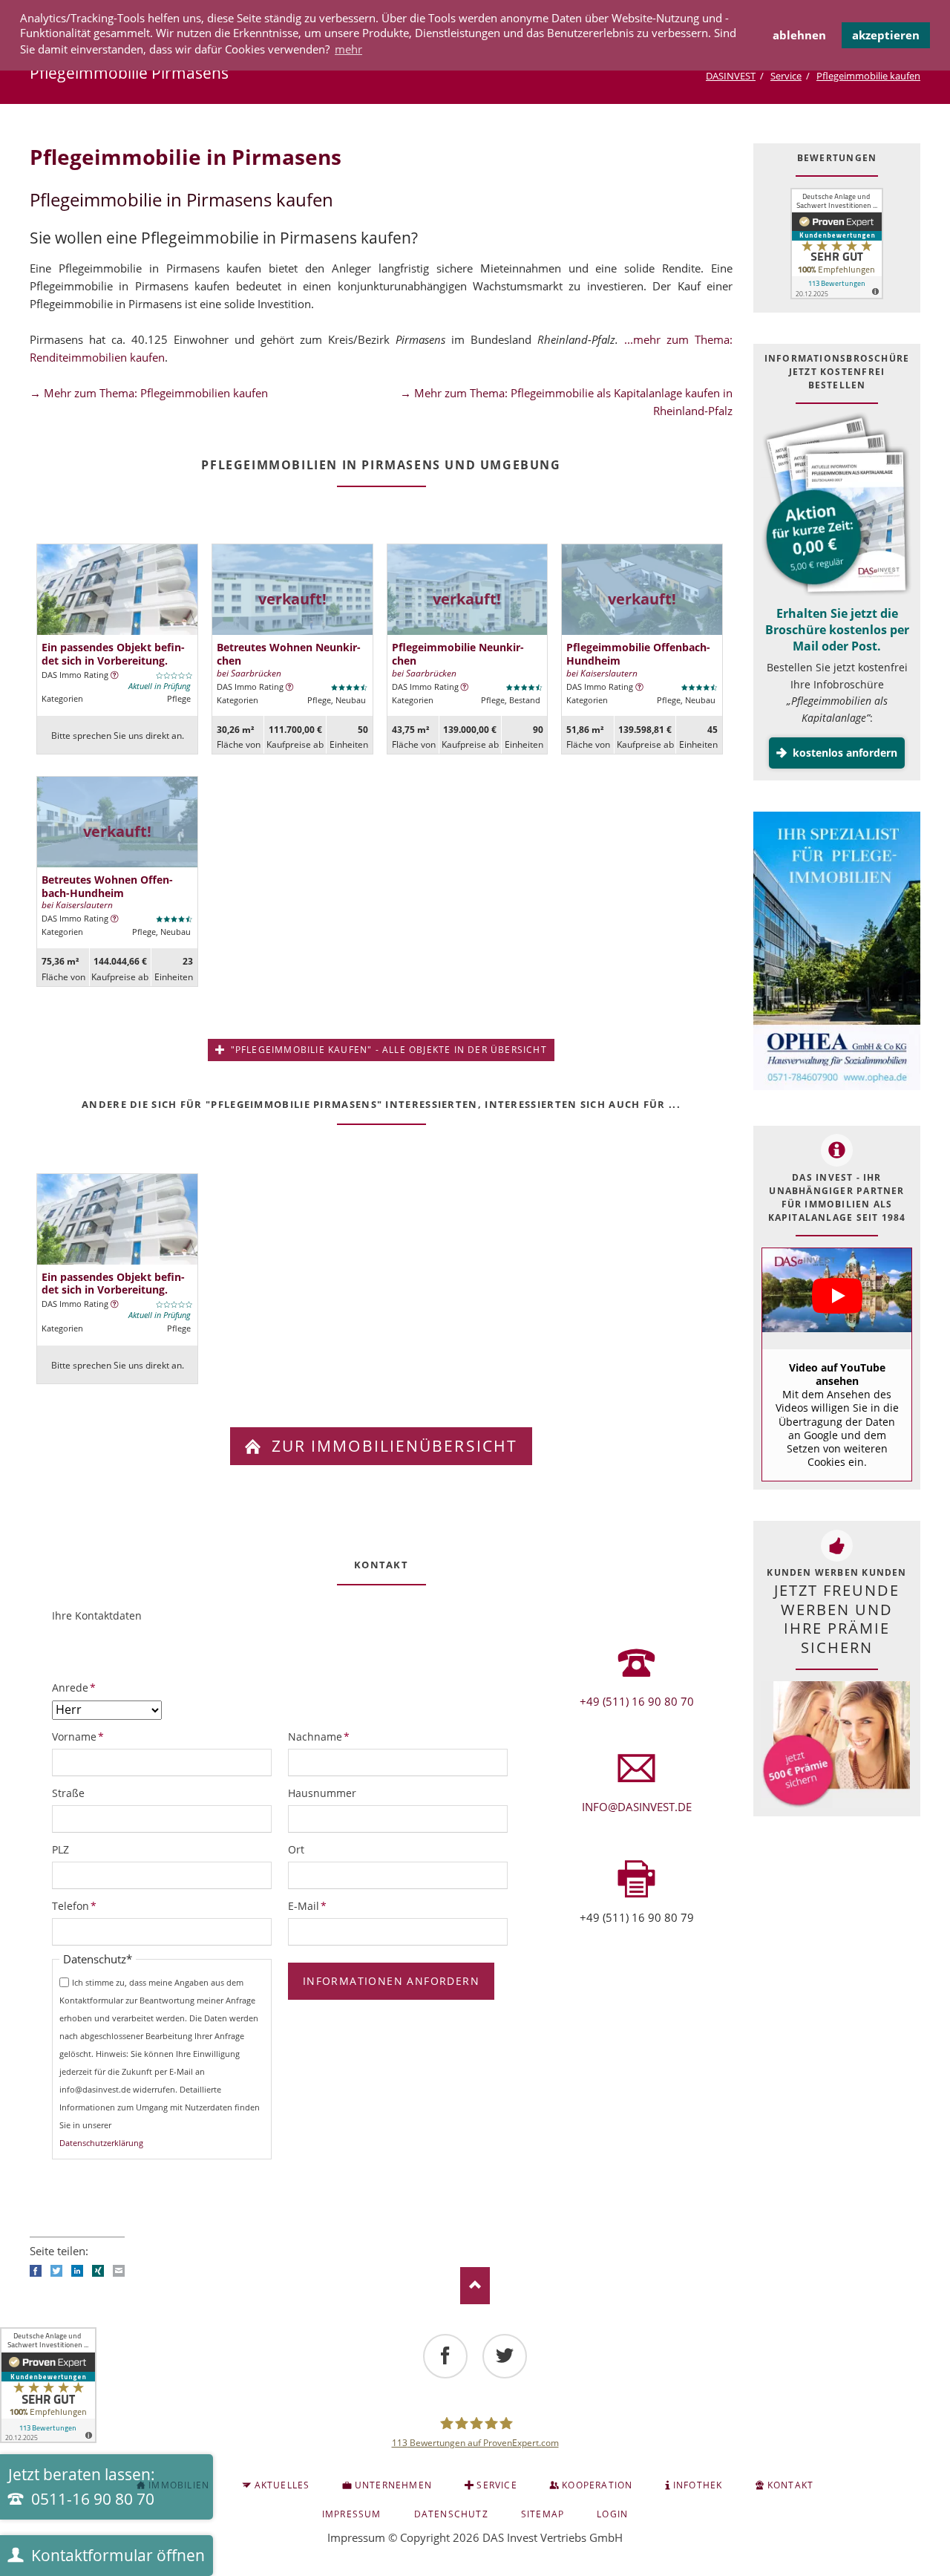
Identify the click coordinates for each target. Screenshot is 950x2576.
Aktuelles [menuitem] (282, 2485)
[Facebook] (445, 2356)
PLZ (60, 1849)
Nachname (319, 1736)
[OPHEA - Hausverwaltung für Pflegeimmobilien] (837, 953)
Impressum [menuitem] (352, 2514)
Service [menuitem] (497, 2485)
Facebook (36, 2271)
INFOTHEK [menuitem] (698, 2485)
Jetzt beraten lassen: (82, 2487)
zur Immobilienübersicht (392, 1446)
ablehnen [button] (799, 35)
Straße (68, 1793)
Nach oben (475, 2286)
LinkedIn (77, 2271)
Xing (98, 2271)
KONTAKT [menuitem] (790, 2485)
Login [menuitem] (612, 2514)
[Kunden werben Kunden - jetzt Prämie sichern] (836, 1745)
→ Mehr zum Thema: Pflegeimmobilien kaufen (149, 393)
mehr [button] (348, 49)
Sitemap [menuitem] (543, 2514)
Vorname (78, 1736)
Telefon (76, 1905)
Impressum (356, 2537)
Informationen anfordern (391, 1981)
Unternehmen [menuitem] (393, 2485)
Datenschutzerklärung (101, 2143)
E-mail (119, 2271)
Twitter (56, 2271)
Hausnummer (322, 1793)
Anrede (76, 1687)
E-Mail (312, 1905)
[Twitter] (505, 2356)
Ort (296, 1849)
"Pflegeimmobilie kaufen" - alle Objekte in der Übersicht (387, 1050)
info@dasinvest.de (637, 1807)
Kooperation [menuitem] (597, 2485)
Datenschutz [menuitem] (451, 2514)
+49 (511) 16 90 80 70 (637, 1701)
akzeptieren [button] (886, 35)
